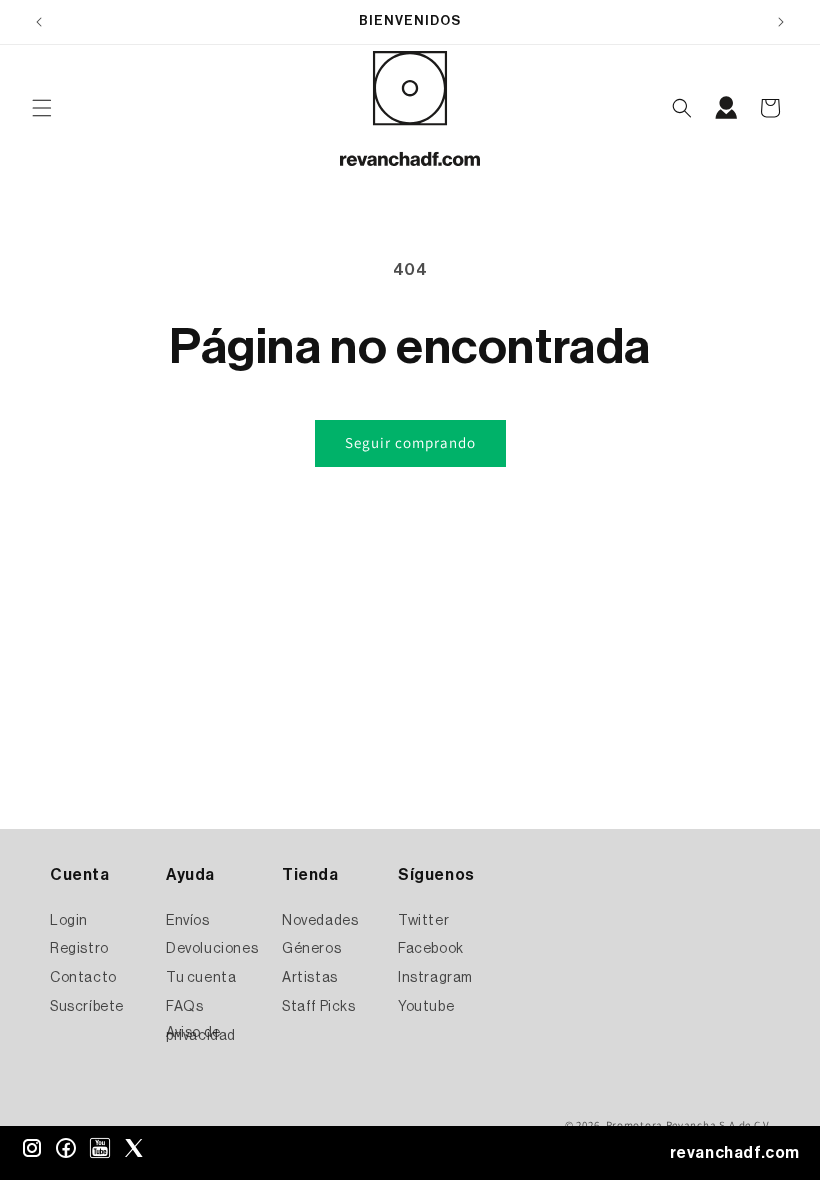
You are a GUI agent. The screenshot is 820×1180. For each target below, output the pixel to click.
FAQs (184, 1007)
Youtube (426, 1007)
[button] (42, 108)
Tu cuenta (201, 978)
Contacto (83, 978)
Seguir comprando (410, 442)
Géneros (311, 949)
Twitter (423, 921)
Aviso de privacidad (201, 1034)
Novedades (320, 921)
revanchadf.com (735, 1153)
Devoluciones (212, 949)
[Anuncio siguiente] (781, 22)
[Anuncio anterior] (39, 22)
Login (69, 921)
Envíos (188, 921)
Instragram (435, 978)
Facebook (431, 949)
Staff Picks (319, 1007)
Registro (79, 949)
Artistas (310, 978)
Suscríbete (87, 1007)
